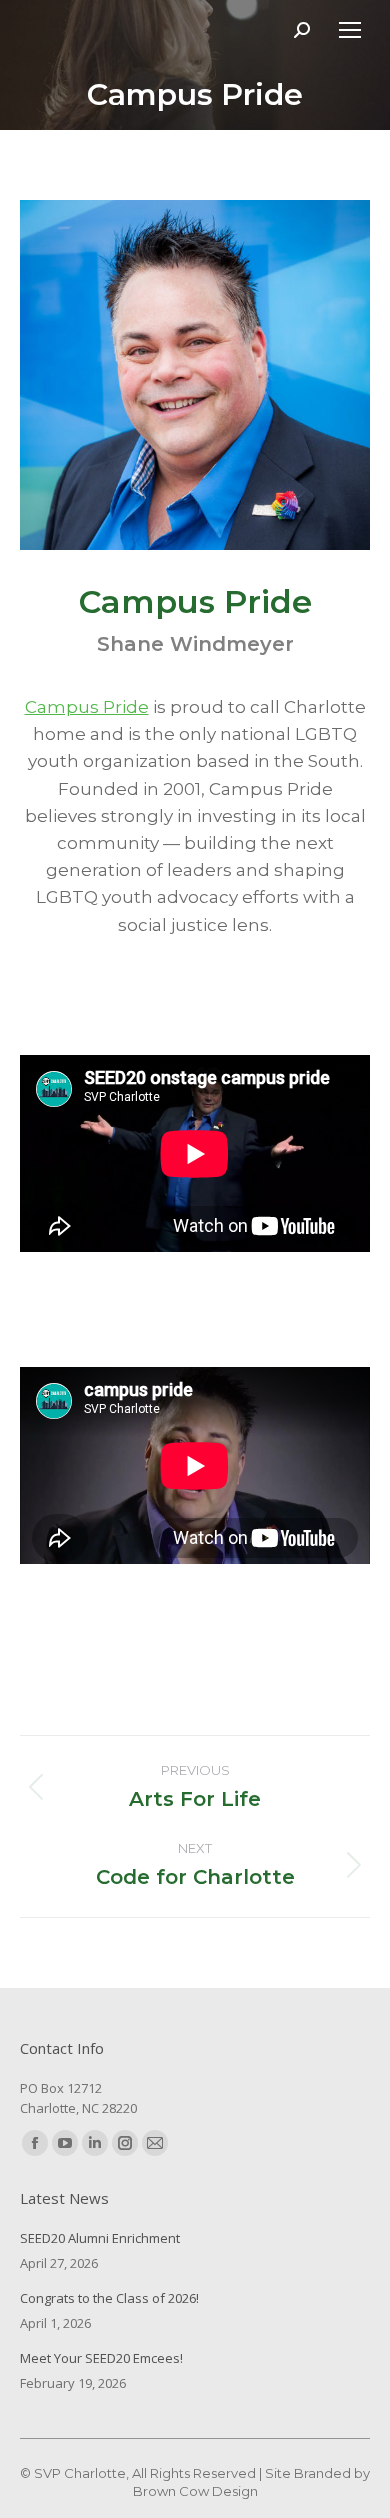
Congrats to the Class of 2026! (109, 2298)
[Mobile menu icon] (350, 30)
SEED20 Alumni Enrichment (100, 2238)
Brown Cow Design (195, 2491)
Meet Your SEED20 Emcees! (101, 2358)
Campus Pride (87, 707)
